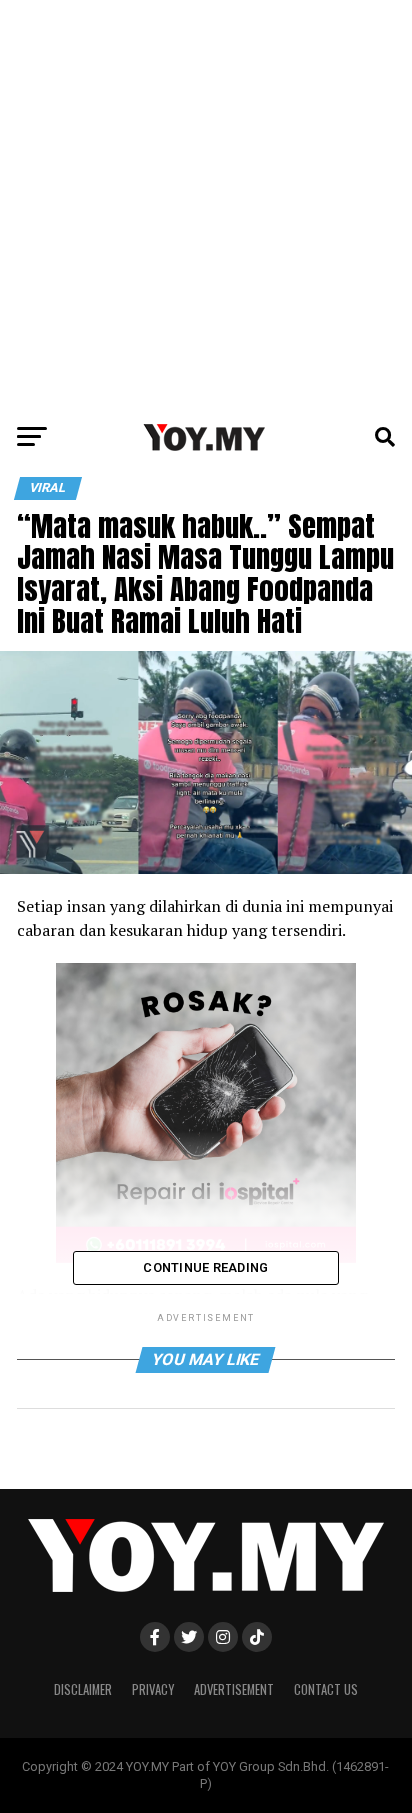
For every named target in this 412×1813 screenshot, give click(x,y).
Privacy (153, 1689)
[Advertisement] (206, 206)
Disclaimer (83, 1689)
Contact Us (326, 1689)
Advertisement (234, 1689)
